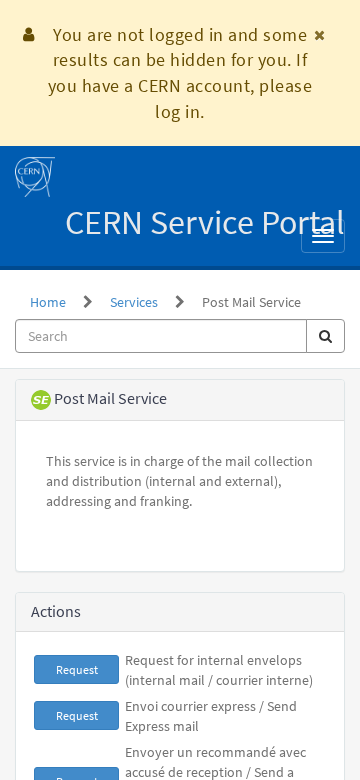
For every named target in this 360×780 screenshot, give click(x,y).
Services (134, 302)
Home (48, 302)
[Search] (325, 336)
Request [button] (77, 669)
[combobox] (161, 336)
